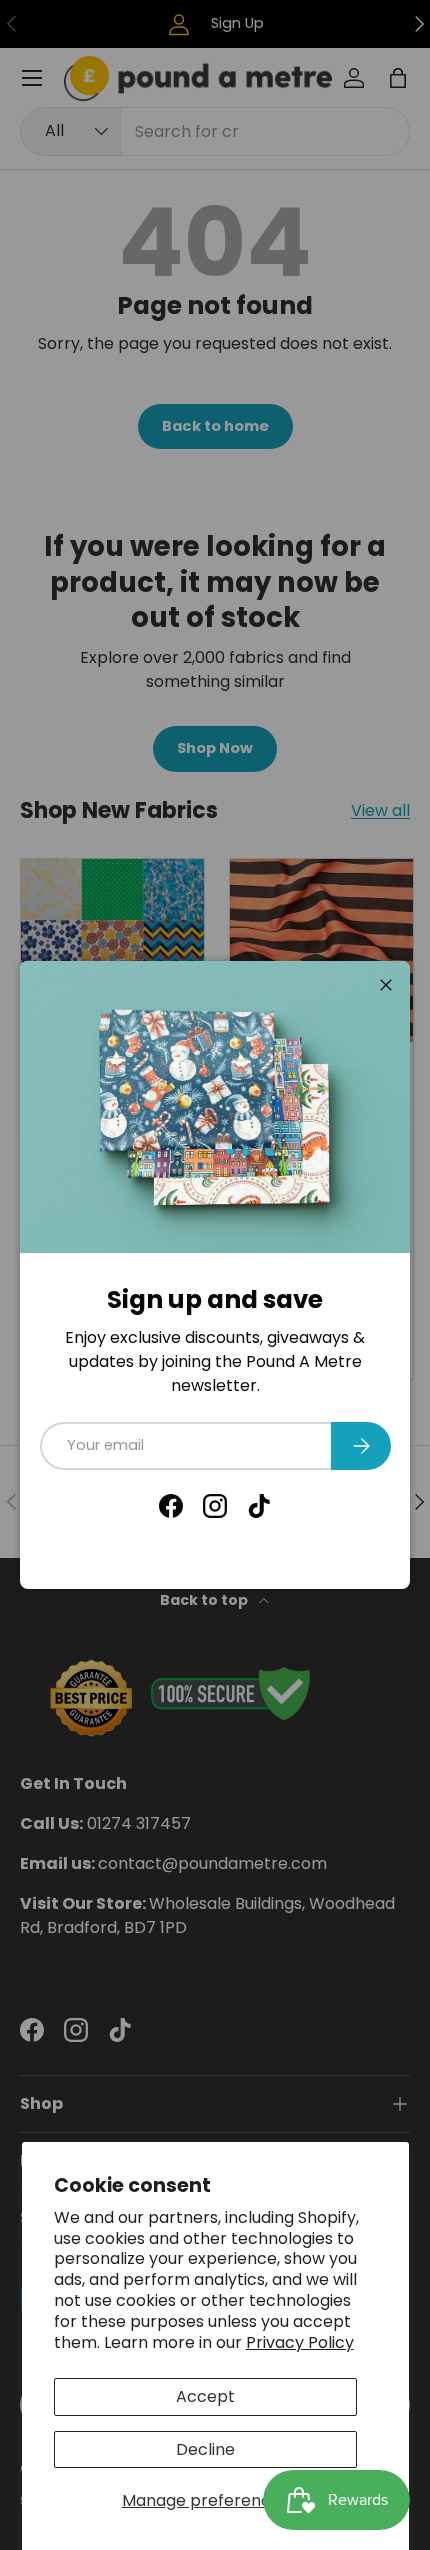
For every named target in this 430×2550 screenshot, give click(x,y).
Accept (205, 2396)
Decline (205, 2449)
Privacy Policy (300, 2342)
